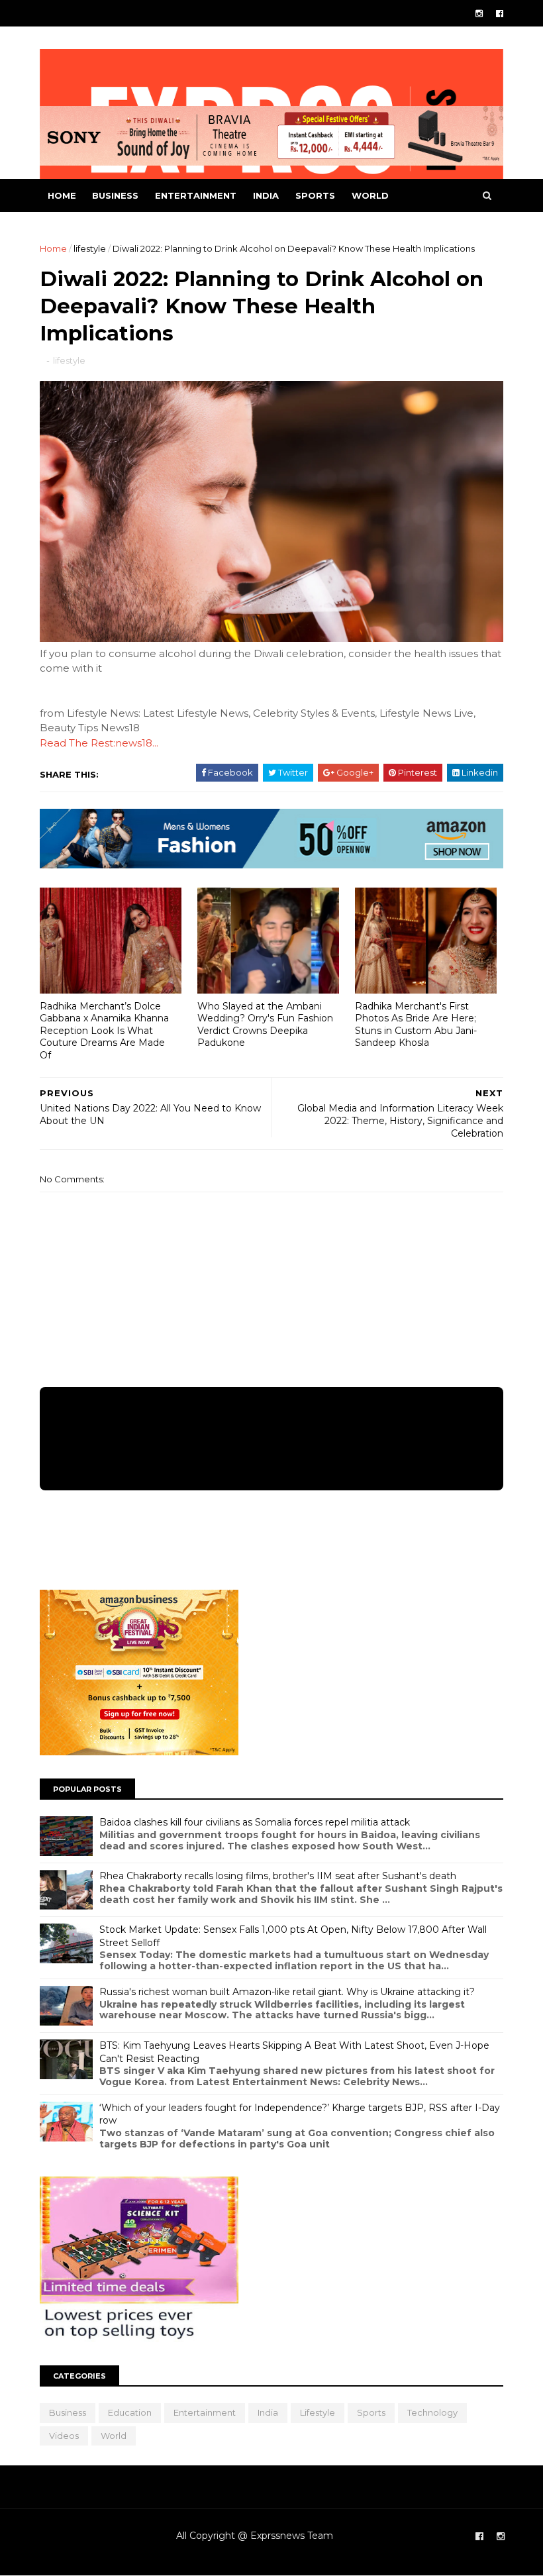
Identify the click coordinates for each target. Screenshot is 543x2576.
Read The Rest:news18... (99, 743)
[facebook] (500, 14)
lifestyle (90, 248)
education (130, 2412)
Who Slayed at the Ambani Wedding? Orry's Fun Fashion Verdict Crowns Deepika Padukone (265, 1025)
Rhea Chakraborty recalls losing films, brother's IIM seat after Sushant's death (278, 1876)
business (115, 195)
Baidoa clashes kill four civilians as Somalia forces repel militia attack (255, 1822)
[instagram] (479, 14)
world (370, 195)
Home (62, 195)
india (266, 195)
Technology (432, 2412)
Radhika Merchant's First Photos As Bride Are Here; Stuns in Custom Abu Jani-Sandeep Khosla (416, 1025)
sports (315, 195)
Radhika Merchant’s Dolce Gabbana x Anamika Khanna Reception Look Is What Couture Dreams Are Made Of (104, 1031)
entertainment (196, 195)
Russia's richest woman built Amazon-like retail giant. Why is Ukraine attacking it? (287, 1992)
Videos (64, 2436)
